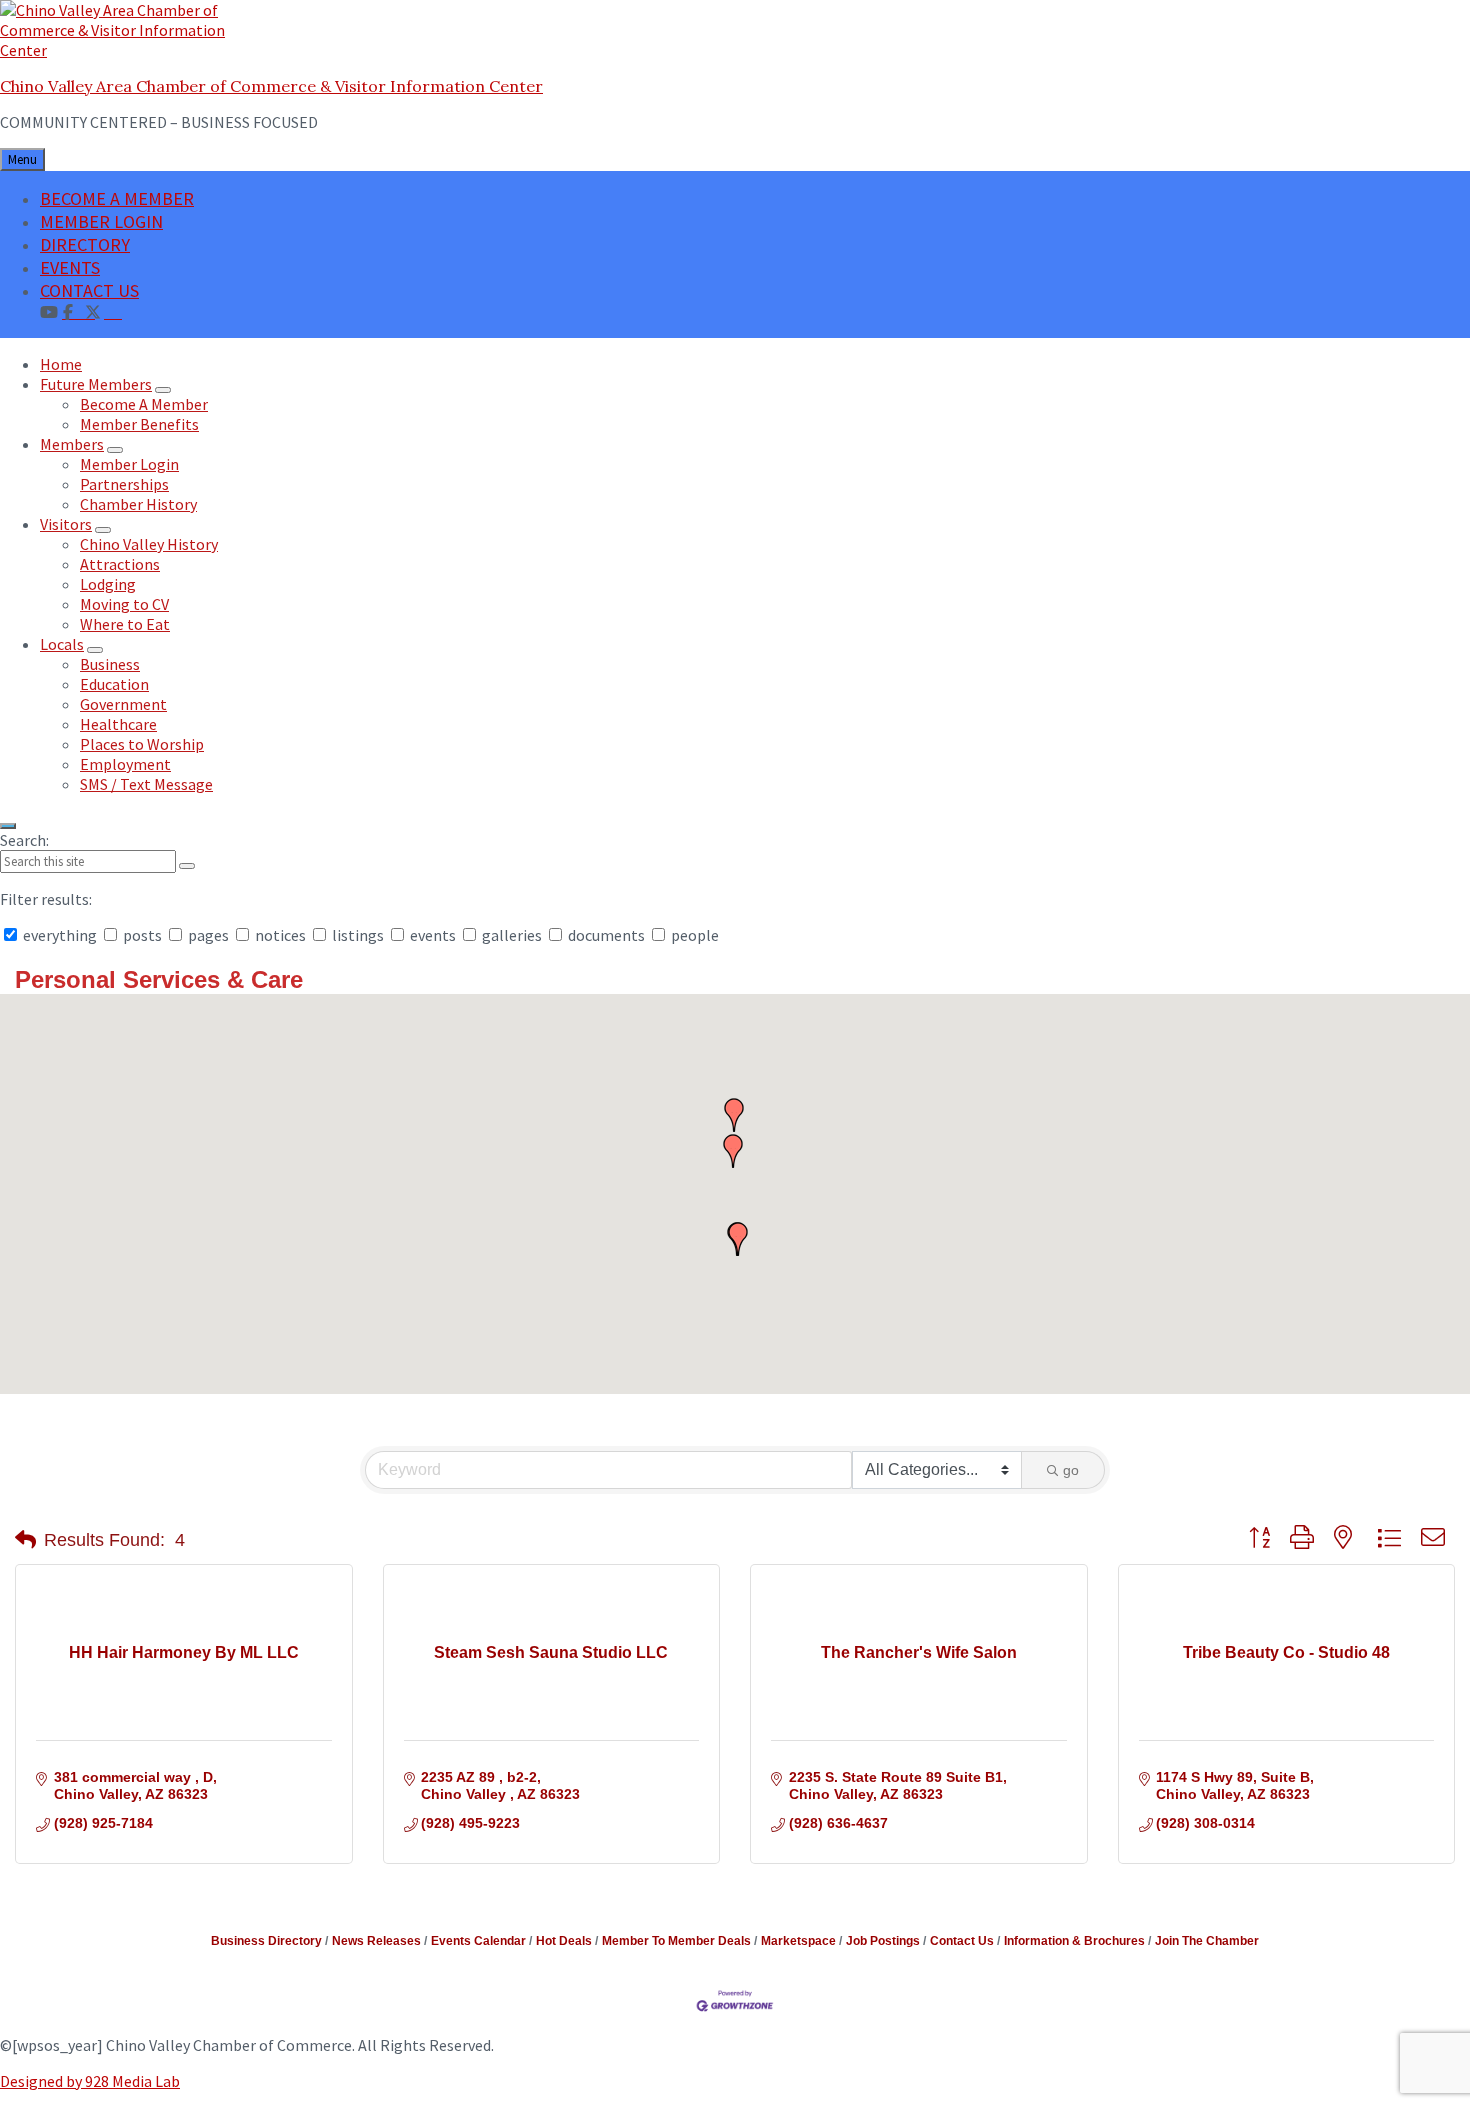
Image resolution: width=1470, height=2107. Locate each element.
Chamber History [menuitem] (138, 504)
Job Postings (883, 1941)
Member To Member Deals (676, 1941)
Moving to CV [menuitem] (124, 604)
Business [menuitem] (110, 664)
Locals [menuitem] (62, 644)
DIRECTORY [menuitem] (85, 244)
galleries (512, 935)
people (693, 935)
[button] (738, 1239)
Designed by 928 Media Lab (90, 2081)
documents (606, 935)
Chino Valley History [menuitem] (149, 544)
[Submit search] (187, 866)
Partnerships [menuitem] (124, 484)
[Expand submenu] (163, 390)
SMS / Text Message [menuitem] (146, 784)
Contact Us (962, 1941)
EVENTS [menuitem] (70, 267)
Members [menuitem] (72, 444)
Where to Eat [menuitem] (125, 624)
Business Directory (266, 1941)
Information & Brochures (1074, 1941)
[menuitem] (113, 311)
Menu (22, 159)
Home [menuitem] (61, 364)
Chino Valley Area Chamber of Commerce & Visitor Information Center (271, 86)
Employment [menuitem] (125, 764)
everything (60, 935)
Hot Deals (564, 1941)
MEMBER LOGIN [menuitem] (101, 221)
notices (280, 935)
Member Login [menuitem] (129, 464)
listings (358, 935)
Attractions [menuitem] (120, 564)
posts (142, 935)
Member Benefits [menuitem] (139, 424)
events (433, 935)
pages (208, 935)
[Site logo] (125, 50)
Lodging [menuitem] (108, 584)
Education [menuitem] (114, 684)
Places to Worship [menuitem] (142, 744)
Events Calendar (478, 1941)
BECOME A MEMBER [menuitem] (117, 198)
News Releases (376, 1941)
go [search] (1071, 1470)
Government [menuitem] (123, 704)
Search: (24, 840)
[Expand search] (8, 826)
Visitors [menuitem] (66, 524)
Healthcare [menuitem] (118, 724)
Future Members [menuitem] (96, 384)
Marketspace (798, 1941)
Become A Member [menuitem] (144, 404)
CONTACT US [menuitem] (89, 290)
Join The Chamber (1207, 1941)
